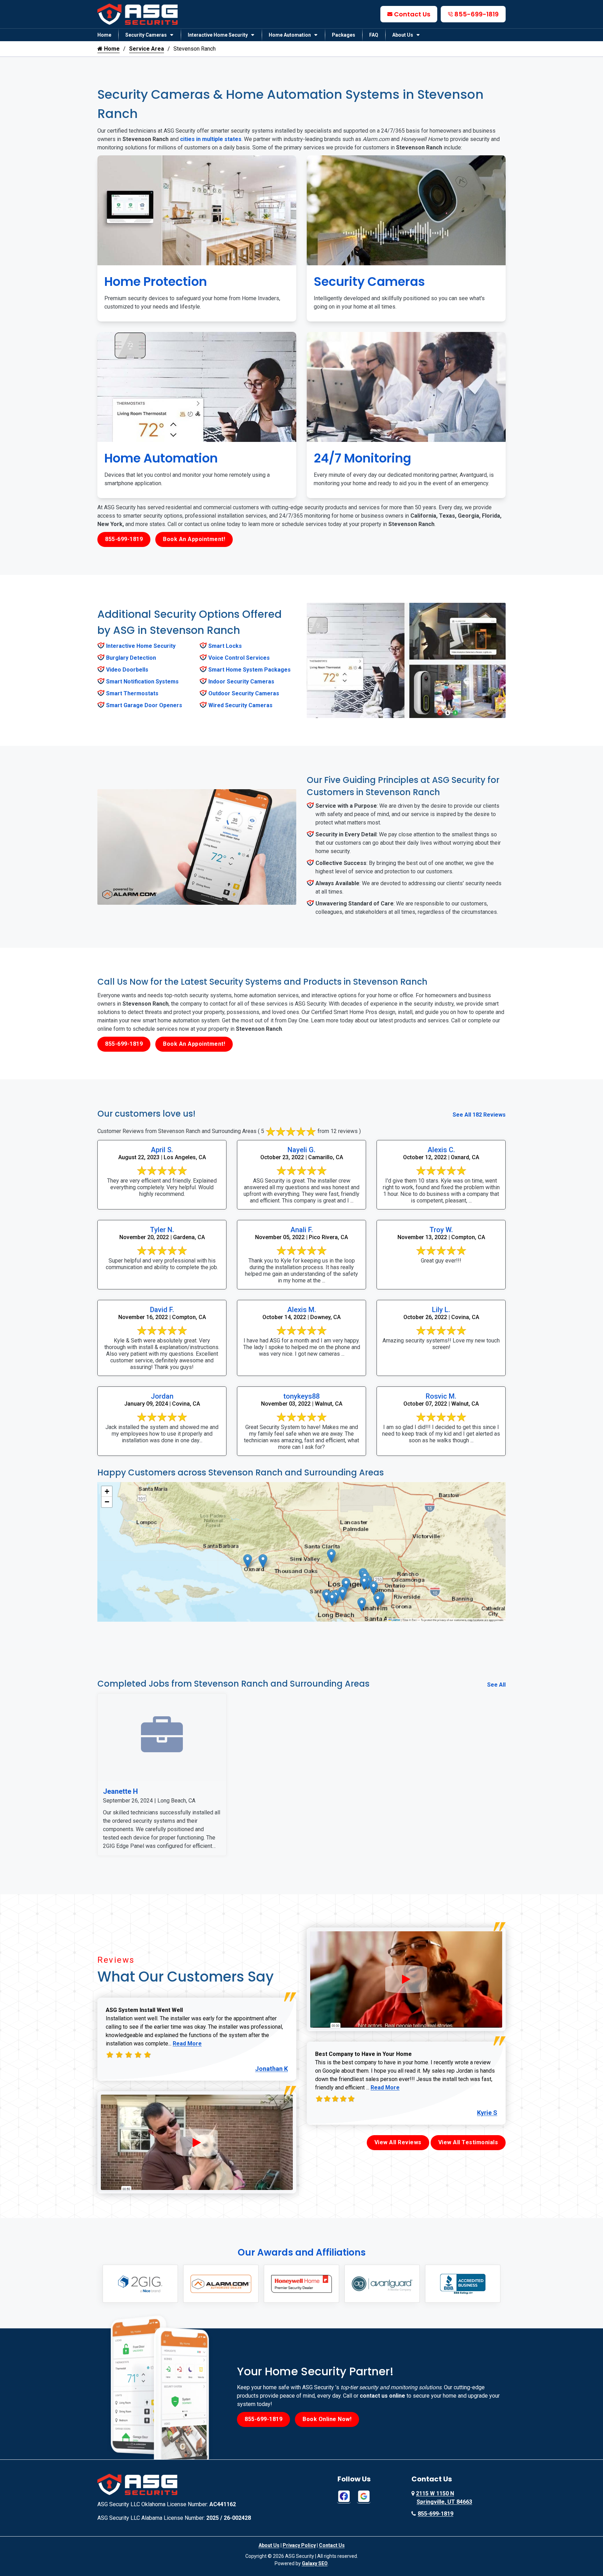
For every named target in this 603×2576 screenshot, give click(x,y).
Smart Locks (225, 646)
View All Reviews (398, 2142)
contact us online (382, 2396)
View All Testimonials (468, 2142)
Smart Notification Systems (142, 682)
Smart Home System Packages (250, 670)
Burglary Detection (131, 658)
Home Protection (156, 282)
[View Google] (364, 2496)
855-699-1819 (477, 14)
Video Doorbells (127, 670)
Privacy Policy (299, 2545)
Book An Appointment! (194, 539)
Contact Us (412, 14)
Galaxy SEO (315, 2563)
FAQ (374, 35)
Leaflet (396, 1620)
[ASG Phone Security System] (197, 2142)
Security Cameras (146, 35)
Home (104, 35)
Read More (187, 2044)
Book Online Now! (327, 2419)
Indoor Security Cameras (241, 682)
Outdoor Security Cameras (244, 693)
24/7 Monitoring (362, 458)
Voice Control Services (239, 658)
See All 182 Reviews (479, 1115)
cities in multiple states (211, 139)
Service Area (147, 49)
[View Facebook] (344, 2496)
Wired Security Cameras (240, 705)
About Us (403, 35)
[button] (331, 1556)
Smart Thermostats (132, 693)
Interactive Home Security (218, 35)
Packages (344, 35)
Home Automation (290, 35)
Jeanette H (120, 1791)
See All (496, 1685)
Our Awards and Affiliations (302, 2252)
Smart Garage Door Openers (144, 705)
